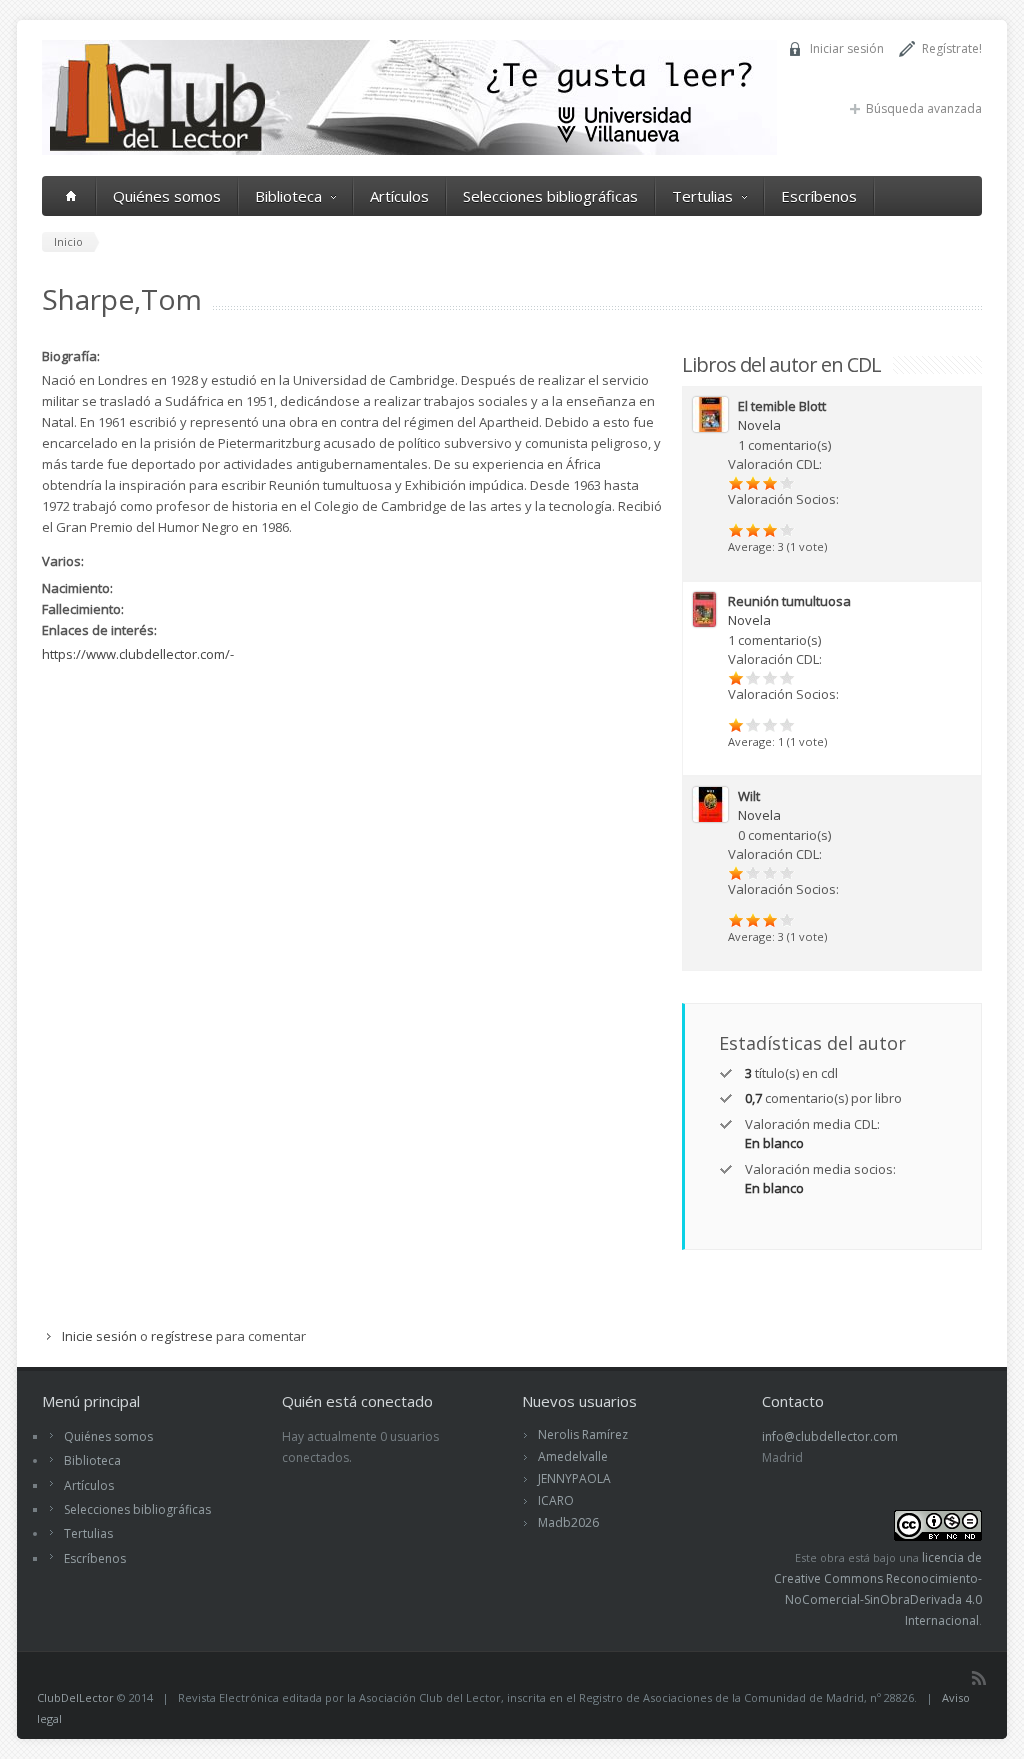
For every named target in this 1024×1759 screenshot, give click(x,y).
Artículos (399, 196)
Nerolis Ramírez (583, 1434)
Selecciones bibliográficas (550, 196)
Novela (759, 425)
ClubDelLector (75, 1697)
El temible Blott (782, 406)
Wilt (749, 796)
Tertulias (702, 196)
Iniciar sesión (847, 48)
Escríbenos (819, 196)
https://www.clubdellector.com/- (138, 654)
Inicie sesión (99, 1336)
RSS (979, 1678)
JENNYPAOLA (574, 1478)
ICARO (556, 1500)
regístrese (182, 1336)
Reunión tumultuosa (789, 601)
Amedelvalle (573, 1456)
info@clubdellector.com (830, 1436)
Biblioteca (288, 196)
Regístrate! (952, 48)
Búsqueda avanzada (924, 108)
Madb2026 (568, 1522)
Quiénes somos (167, 196)
